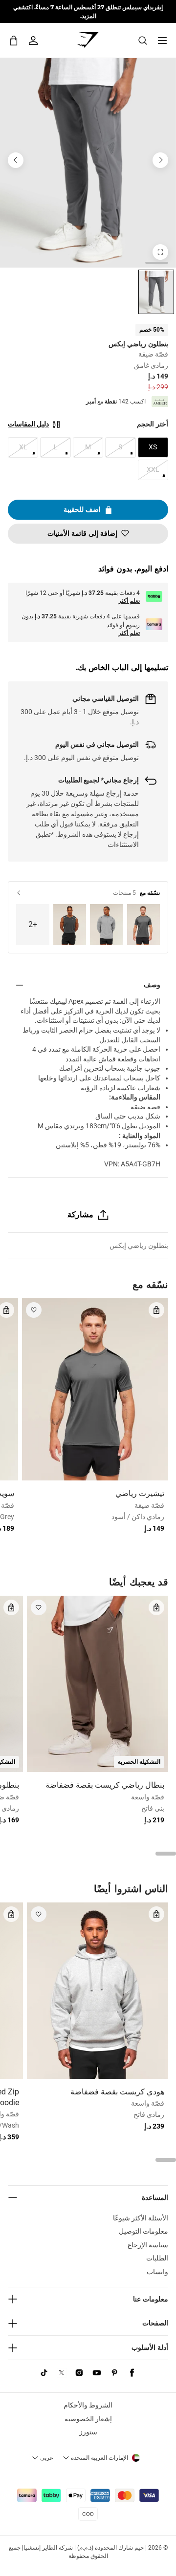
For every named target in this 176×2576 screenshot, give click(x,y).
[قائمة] (162, 41)
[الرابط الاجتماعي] (132, 2373)
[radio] (156, 292)
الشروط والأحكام (88, 2405)
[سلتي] (14, 40)
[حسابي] (33, 41)
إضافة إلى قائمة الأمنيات (82, 533)
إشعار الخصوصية (88, 2419)
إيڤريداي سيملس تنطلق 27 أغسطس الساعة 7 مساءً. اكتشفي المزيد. (88, 11)
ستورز (88, 2432)
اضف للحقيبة (82, 509)
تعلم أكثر (129, 601)
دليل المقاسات (28, 424)
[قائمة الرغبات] (34, 1310)
